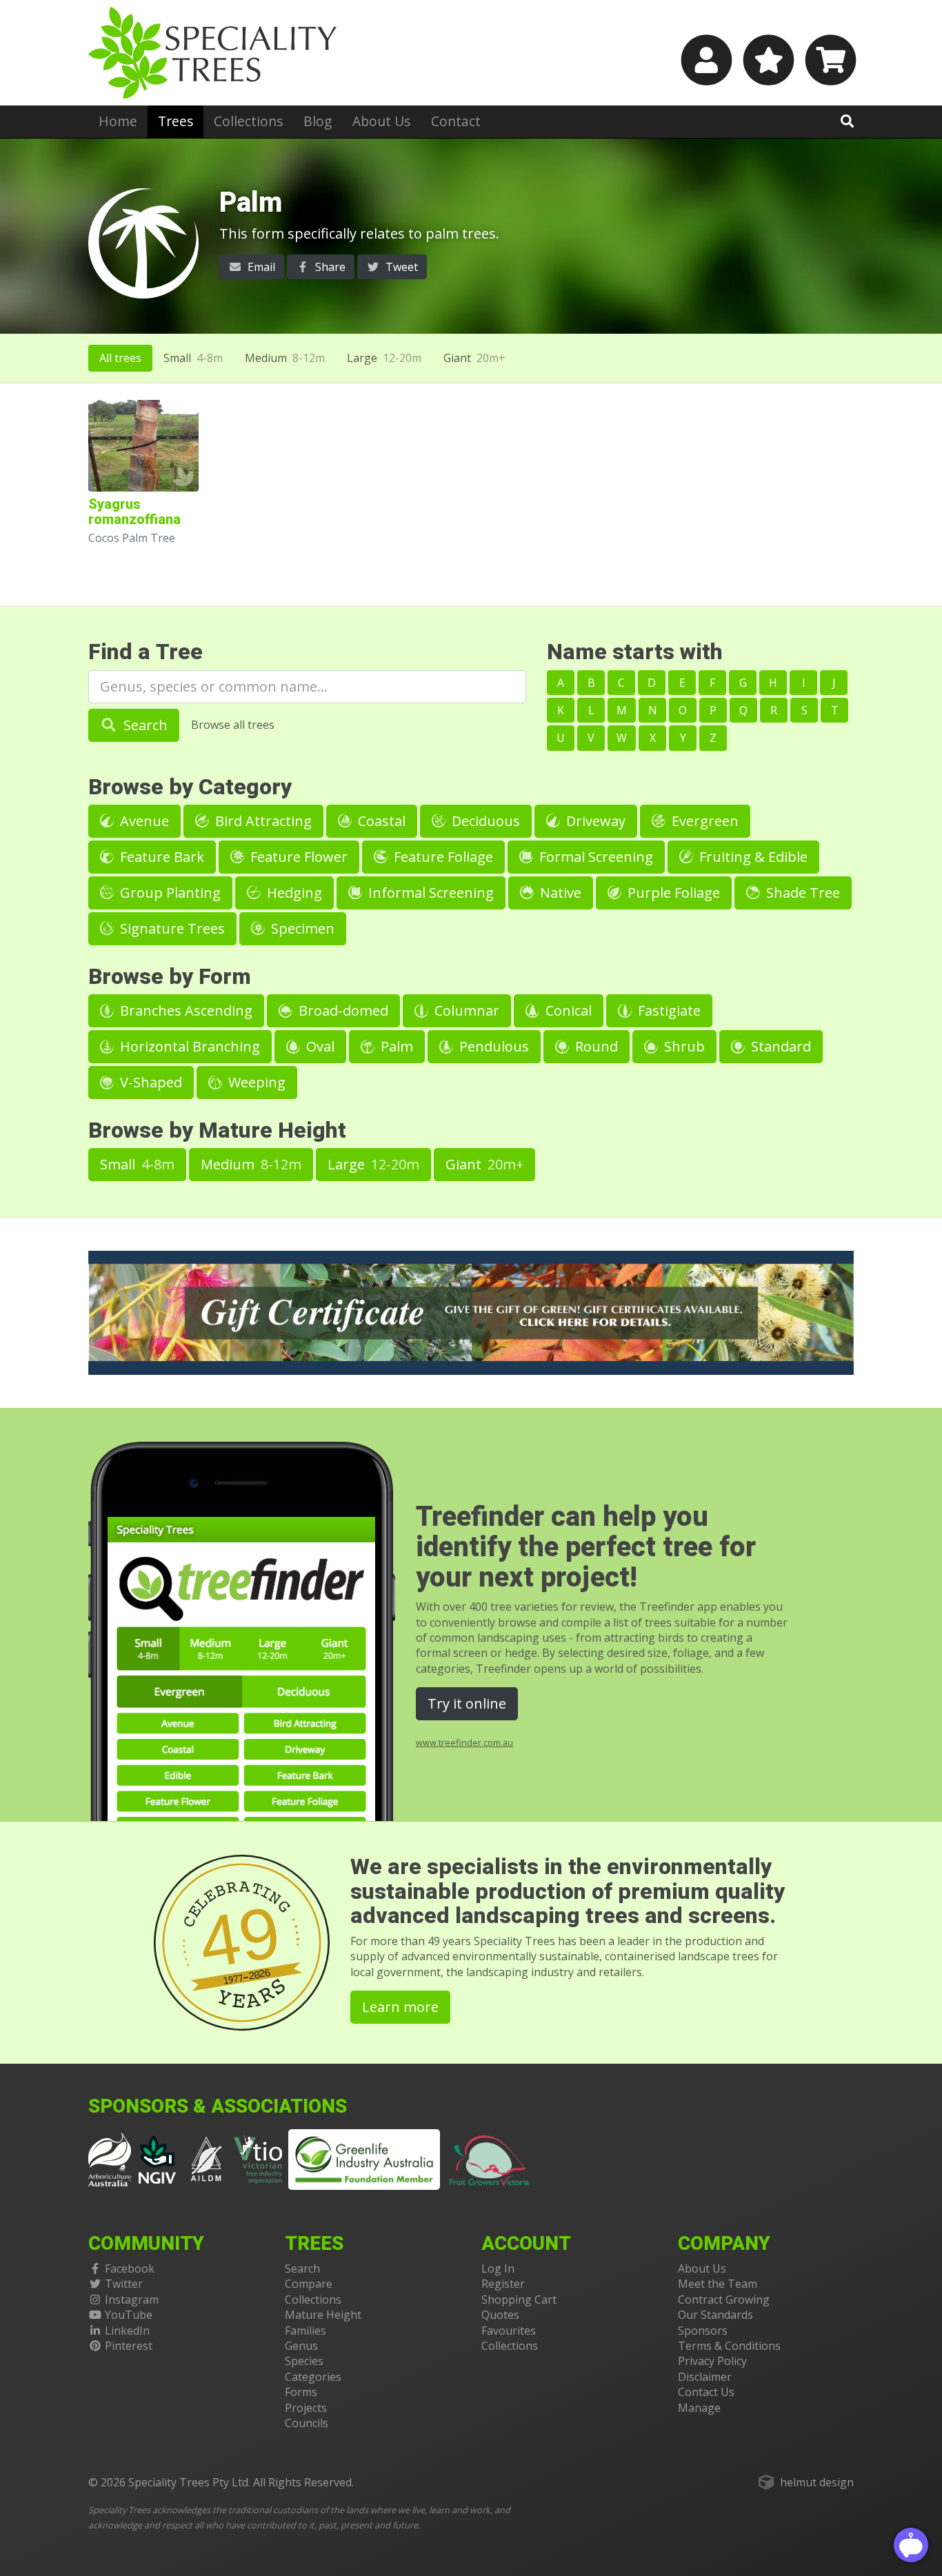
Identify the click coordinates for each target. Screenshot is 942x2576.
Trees (176, 121)
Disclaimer (705, 2377)
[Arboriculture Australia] (110, 2158)
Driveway (594, 821)
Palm (395, 1046)
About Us (381, 121)
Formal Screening (594, 857)
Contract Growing (724, 2300)
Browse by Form (170, 977)
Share (329, 267)
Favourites (509, 2331)
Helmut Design (817, 2482)
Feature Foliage (442, 857)
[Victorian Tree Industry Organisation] (258, 2158)
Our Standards (715, 2315)
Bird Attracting (262, 821)
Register (503, 2284)
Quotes (500, 2315)
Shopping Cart (519, 2300)
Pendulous (492, 1046)
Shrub (683, 1046)
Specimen (301, 928)
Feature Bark (160, 857)
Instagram (132, 2300)
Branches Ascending (184, 1010)
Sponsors (703, 2331)
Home (118, 121)
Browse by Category (190, 787)
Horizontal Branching (188, 1046)
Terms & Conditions (729, 2346)
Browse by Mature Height (217, 1130)
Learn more (400, 2007)
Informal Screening (429, 893)
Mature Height (323, 2315)
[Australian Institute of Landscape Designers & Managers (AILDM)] (206, 2158)
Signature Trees (171, 928)
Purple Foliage (672, 893)
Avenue (143, 821)
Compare (309, 2284)
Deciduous (484, 821)
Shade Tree (801, 893)
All (120, 358)
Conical (567, 1010)
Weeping (255, 1082)
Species (304, 2361)
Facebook (130, 2268)
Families (305, 2331)
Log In (498, 2268)
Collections (248, 121)
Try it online (467, 1703)
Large (384, 358)
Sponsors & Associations (218, 2107)
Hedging (293, 893)
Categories (313, 2377)
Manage (699, 2408)
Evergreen (703, 821)
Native (559, 893)
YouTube (129, 2315)
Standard (779, 1046)
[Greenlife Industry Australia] (364, 2160)
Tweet (400, 267)
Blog (318, 121)
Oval (319, 1046)
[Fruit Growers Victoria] (490, 2158)
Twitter (124, 2284)
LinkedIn (127, 2331)
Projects (306, 2408)
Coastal (380, 821)
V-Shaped (149, 1082)
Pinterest (129, 2346)
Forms (301, 2392)
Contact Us (706, 2392)
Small (193, 358)
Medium (285, 358)
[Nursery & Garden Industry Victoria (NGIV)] (158, 2158)
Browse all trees (233, 725)
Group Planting (169, 893)
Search (144, 725)
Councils (307, 2423)
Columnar (465, 1010)
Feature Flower (297, 857)
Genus (301, 2346)
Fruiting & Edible (752, 857)
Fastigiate (668, 1010)
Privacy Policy (712, 2361)
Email (260, 267)
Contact (456, 121)
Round (595, 1046)
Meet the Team (718, 2284)
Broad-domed (342, 1010)
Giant (474, 358)
